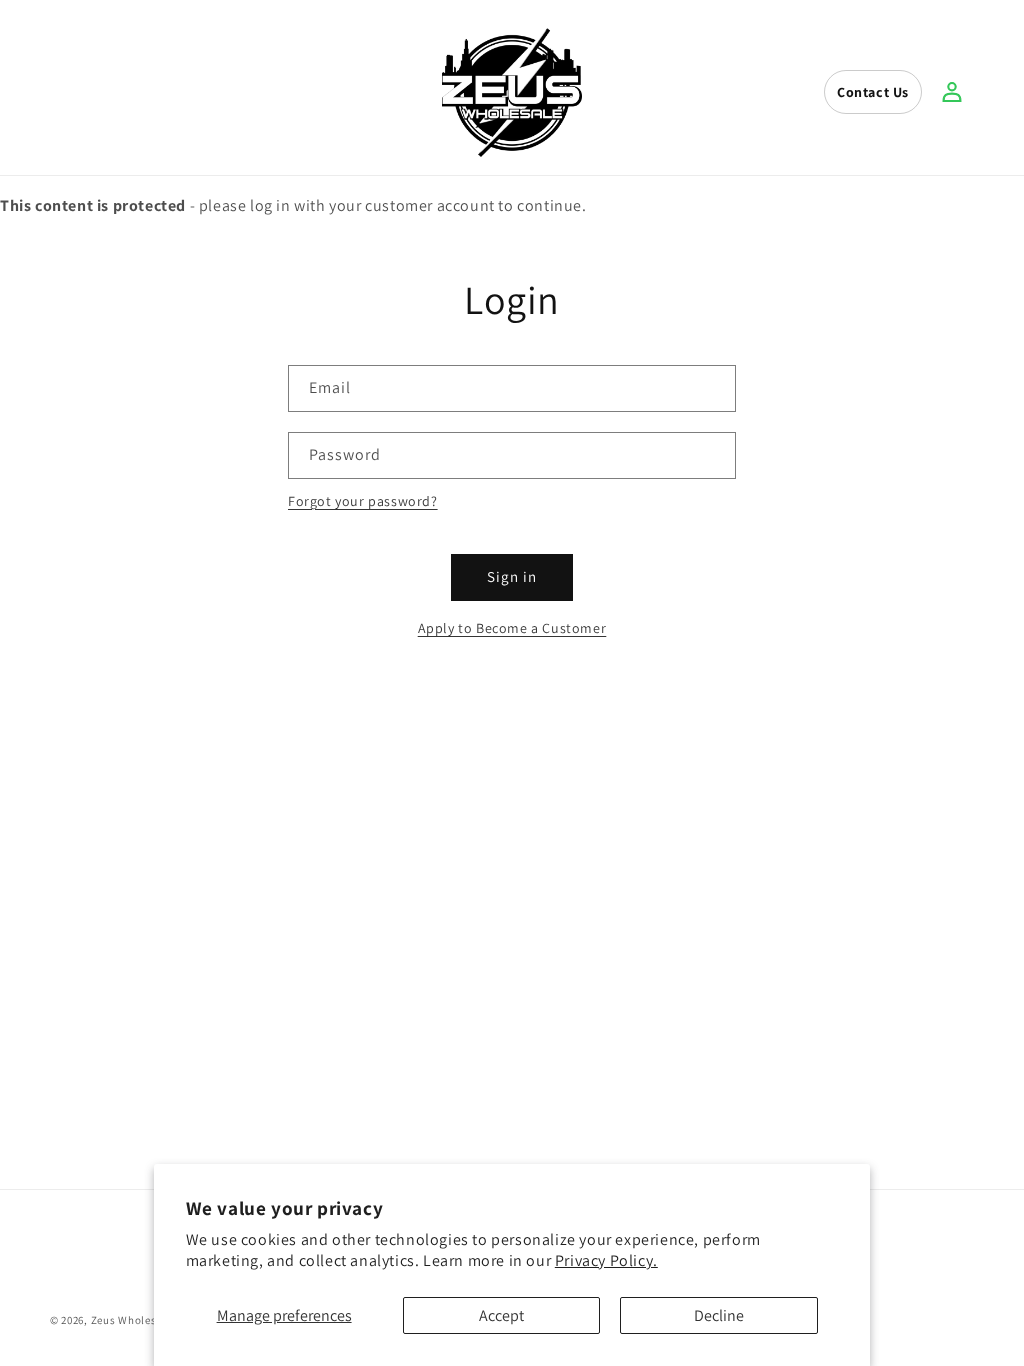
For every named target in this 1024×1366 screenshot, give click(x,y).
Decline (719, 1315)
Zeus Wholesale (132, 1320)
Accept (501, 1315)
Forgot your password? (363, 501)
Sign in (512, 576)
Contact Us (873, 92)
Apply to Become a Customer (512, 628)
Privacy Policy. (606, 1260)
